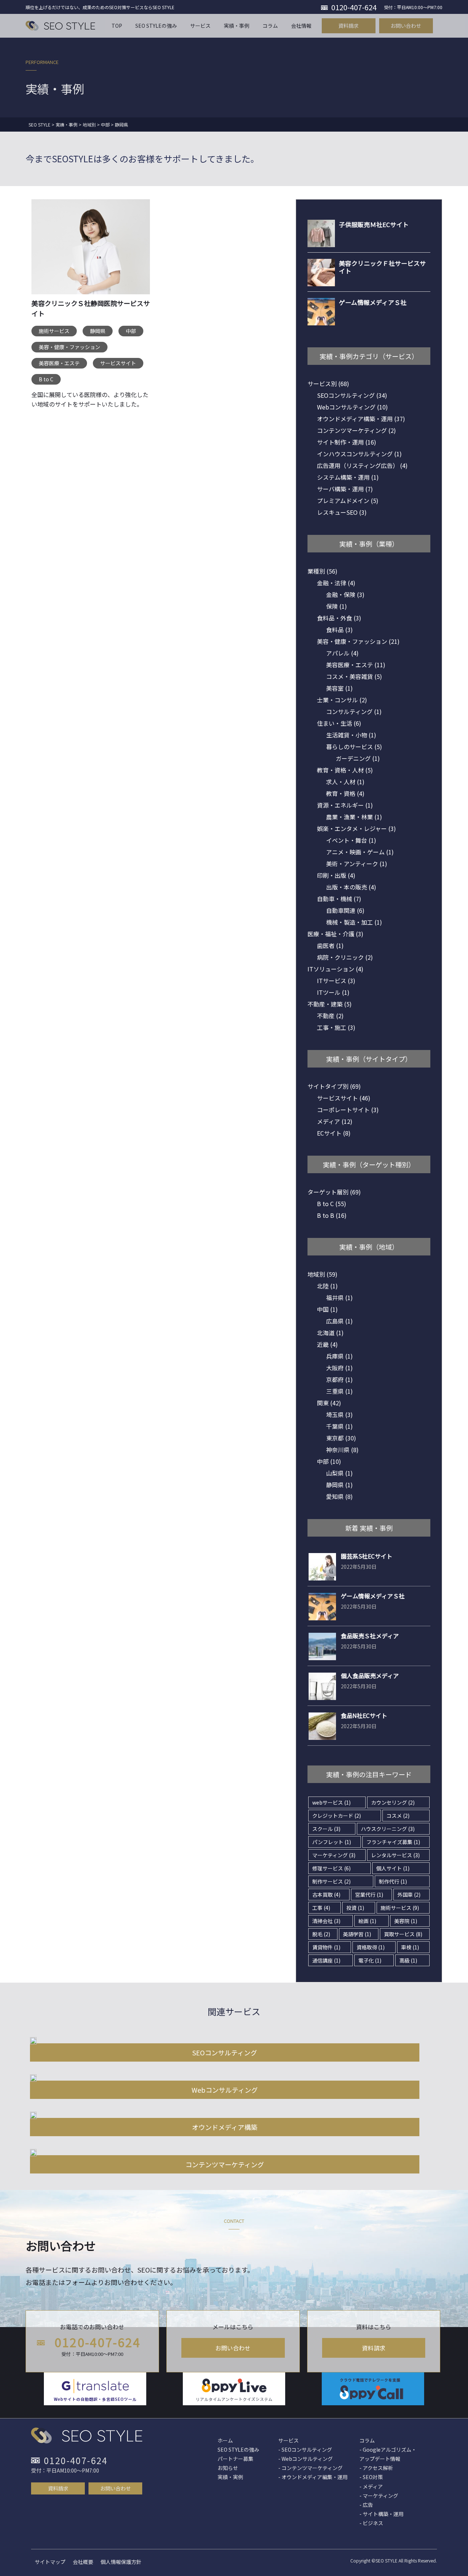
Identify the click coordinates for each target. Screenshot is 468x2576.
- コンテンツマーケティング (310, 2468)
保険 (337, 606)
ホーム (225, 2440)
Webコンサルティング (352, 407)
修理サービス (331, 1868)
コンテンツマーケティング (356, 430)
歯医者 (330, 945)
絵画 (367, 1921)
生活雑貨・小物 (351, 735)
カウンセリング (393, 1802)
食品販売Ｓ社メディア (370, 1636)
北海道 (330, 1333)
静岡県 (98, 331)
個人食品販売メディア (370, 1676)
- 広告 (366, 2505)
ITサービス (336, 981)
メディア (335, 1121)
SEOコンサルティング (352, 395)
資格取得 (371, 1947)
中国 (327, 1309)
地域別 (322, 1274)
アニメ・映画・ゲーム (360, 852)
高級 (408, 1960)
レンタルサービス (395, 1855)
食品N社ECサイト (364, 1715)
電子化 (370, 1960)
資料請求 (374, 2348)
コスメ (398, 1816)
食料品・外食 (339, 618)
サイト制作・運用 (347, 442)
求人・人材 (345, 782)
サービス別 (328, 384)
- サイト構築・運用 (382, 2514)
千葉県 (339, 1426)
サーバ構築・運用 (345, 489)
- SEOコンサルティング (305, 2450)
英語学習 (357, 1934)
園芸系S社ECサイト (367, 1556)
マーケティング (334, 1855)
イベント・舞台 (351, 840)
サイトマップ (50, 2562)
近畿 (327, 1344)
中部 (131, 331)
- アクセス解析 (376, 2468)
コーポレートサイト (348, 1110)
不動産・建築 (330, 1004)
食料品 (339, 630)
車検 (410, 1947)
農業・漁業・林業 (354, 817)
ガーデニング (358, 758)
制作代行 (393, 1881)
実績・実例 (230, 2477)
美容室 (339, 688)
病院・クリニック (345, 957)
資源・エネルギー (345, 805)
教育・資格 (345, 793)
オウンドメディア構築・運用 (361, 419)
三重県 (339, 1391)
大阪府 (339, 1368)
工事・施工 (336, 1027)
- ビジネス (371, 2523)
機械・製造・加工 (354, 922)
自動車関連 (345, 910)
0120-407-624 (98, 2342)
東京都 (341, 1438)
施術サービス (54, 331)
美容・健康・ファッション (69, 347)
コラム (367, 2440)
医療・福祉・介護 (335, 934)
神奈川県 (342, 1450)
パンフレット (332, 1842)
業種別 (322, 571)
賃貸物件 (326, 1947)
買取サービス (403, 1934)
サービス (288, 2440)
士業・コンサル (342, 700)
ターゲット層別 (334, 1192)
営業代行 (369, 1895)
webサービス (331, 1802)
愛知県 (339, 1496)
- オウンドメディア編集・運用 (313, 2477)
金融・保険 (345, 594)
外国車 (409, 1895)
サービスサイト (118, 363)
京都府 (339, 1379)
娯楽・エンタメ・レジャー (356, 828)
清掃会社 (326, 1921)
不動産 (330, 1016)
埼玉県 (339, 1414)
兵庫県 (339, 1356)
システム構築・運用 (348, 477)
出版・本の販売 (351, 887)
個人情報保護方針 (121, 2562)
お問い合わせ (233, 2348)
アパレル (342, 653)
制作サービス (331, 1881)
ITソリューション (335, 969)
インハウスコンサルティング (359, 454)
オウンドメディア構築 (225, 2127)
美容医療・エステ (59, 363)
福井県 (339, 1298)
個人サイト (393, 1868)
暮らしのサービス (354, 747)
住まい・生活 (339, 723)
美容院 (406, 1921)
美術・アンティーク (357, 864)
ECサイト (334, 1133)
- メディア (371, 2486)
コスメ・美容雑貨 (354, 676)
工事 (321, 1908)
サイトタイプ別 (334, 1086)
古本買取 (326, 1895)
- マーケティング (379, 2496)
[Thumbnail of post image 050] (91, 252)
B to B (332, 1215)
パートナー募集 (235, 2459)
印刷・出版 (336, 875)
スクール (326, 1829)
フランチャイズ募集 (393, 1842)
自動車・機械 (339, 899)
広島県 (339, 1321)
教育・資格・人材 (345, 770)
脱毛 (321, 1934)
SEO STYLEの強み (238, 2450)
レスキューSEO (342, 512)
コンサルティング (354, 711)
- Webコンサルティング (305, 2459)
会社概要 (83, 2562)
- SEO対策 (371, 2477)
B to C (46, 379)
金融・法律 (336, 583)
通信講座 (326, 1960)
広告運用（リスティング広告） (362, 465)
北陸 (327, 1286)
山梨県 (339, 1473)
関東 (329, 1403)
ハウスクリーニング (388, 1829)
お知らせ (228, 2468)
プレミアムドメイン (348, 501)
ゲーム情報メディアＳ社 (373, 1596)
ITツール (333, 992)
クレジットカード (337, 1816)
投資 (355, 1908)
